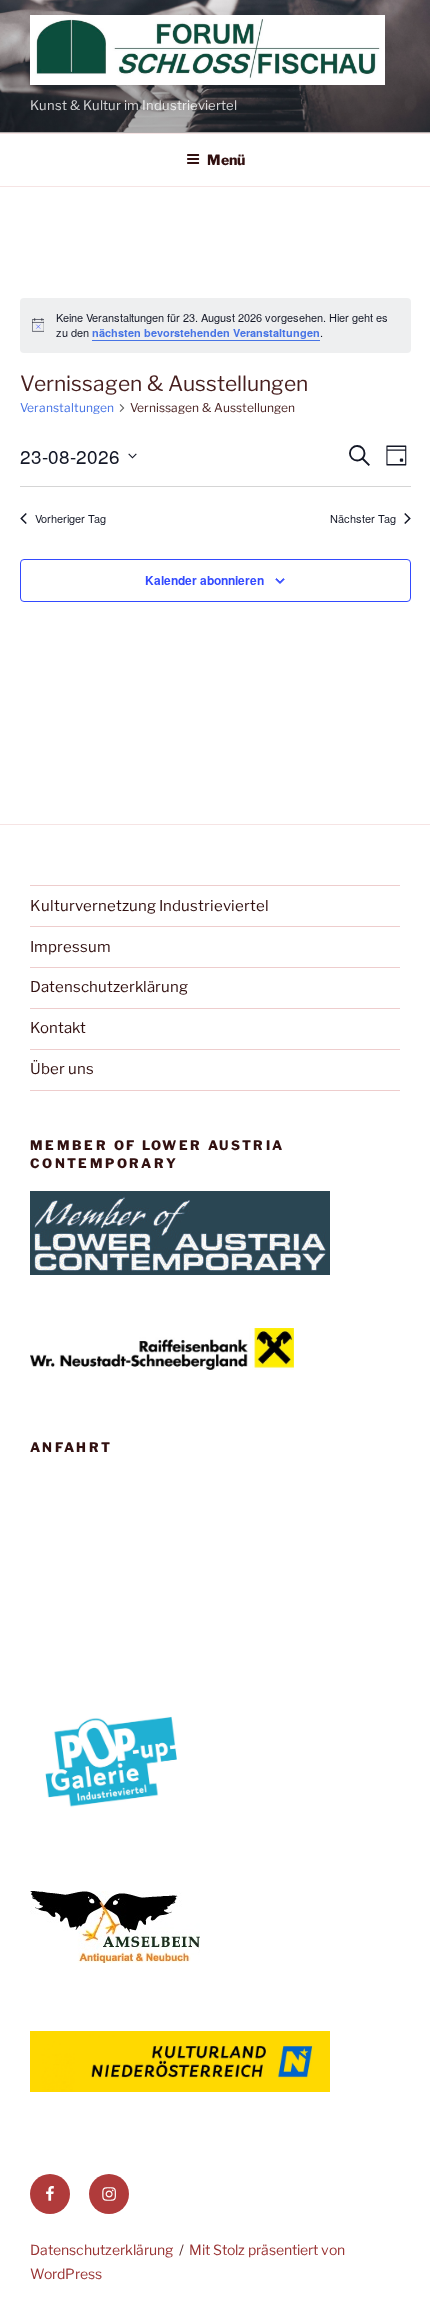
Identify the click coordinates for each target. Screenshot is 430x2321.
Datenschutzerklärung (109, 987)
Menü (226, 159)
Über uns (62, 1069)
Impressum (70, 947)
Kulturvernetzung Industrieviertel (149, 906)
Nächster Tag (363, 518)
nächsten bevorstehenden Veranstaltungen (206, 332)
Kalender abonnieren (204, 580)
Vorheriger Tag (70, 518)
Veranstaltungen (67, 407)
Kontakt (58, 1028)
